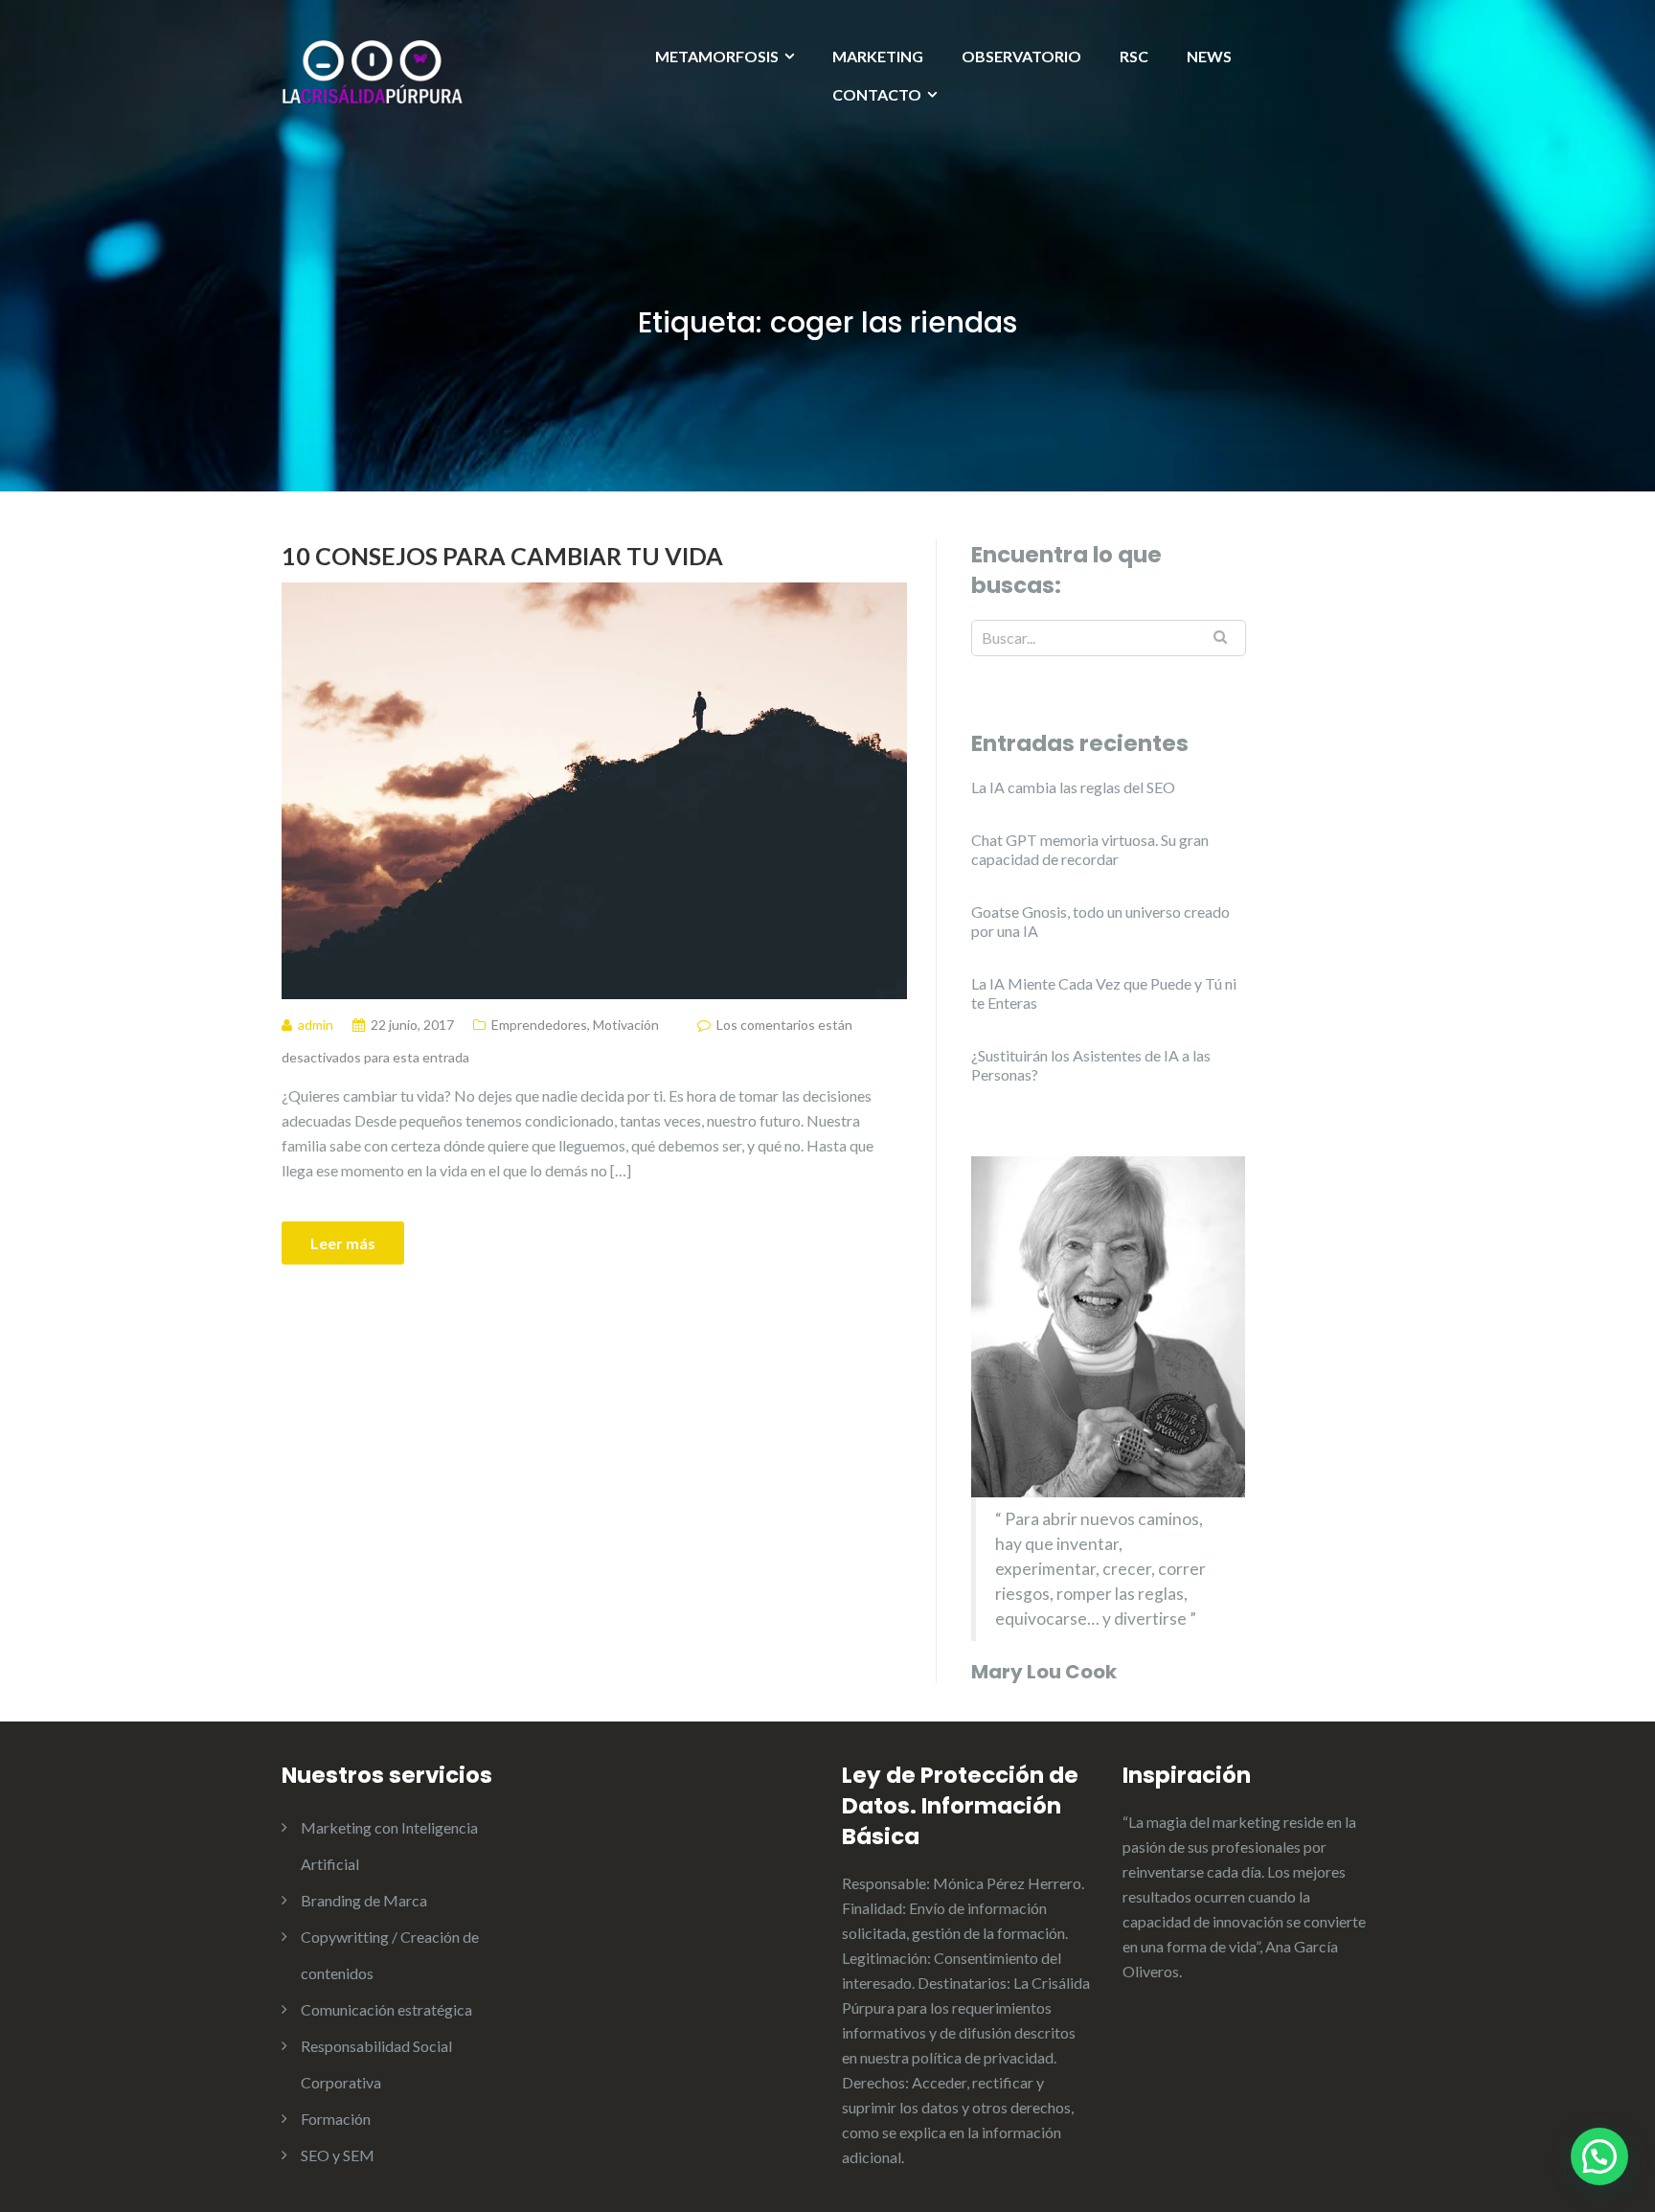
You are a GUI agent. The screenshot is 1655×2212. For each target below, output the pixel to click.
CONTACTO (877, 94)
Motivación (626, 1025)
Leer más (343, 1243)
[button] (1599, 2156)
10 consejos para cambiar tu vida (502, 556)
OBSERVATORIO (1021, 56)
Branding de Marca (364, 1900)
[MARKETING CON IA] (373, 70)
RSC (1134, 56)
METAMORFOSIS (717, 56)
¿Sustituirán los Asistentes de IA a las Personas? (1091, 1065)
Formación (336, 2119)
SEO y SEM (338, 2155)
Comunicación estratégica (386, 2009)
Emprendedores (539, 1025)
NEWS (1209, 56)
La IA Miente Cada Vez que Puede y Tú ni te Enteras (1104, 993)
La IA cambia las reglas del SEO (1073, 787)
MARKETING (878, 56)
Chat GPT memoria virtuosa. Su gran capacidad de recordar (1090, 849)
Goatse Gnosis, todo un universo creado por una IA (1100, 921)
